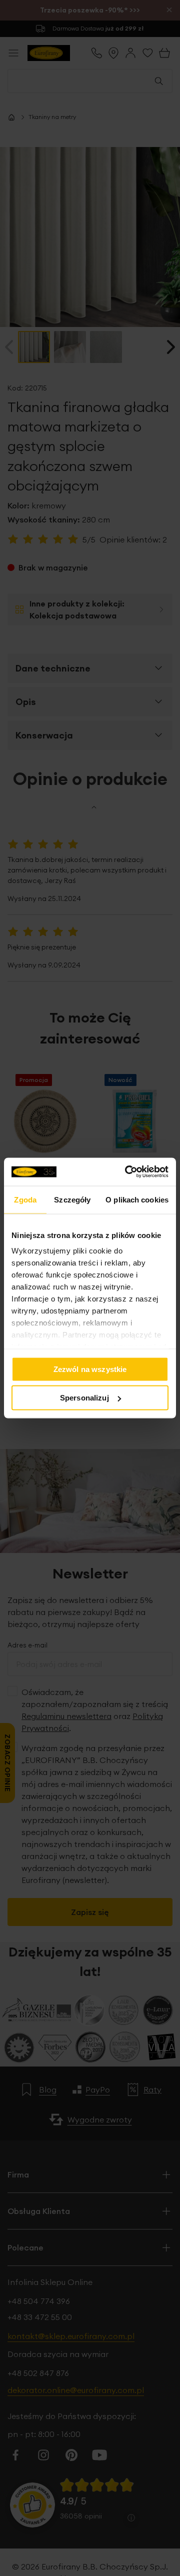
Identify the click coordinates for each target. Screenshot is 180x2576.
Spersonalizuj (84, 1398)
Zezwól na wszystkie (90, 1369)
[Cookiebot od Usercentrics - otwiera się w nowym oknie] (127, 1172)
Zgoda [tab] (25, 1199)
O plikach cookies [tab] (137, 1199)
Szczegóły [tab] (72, 1199)
